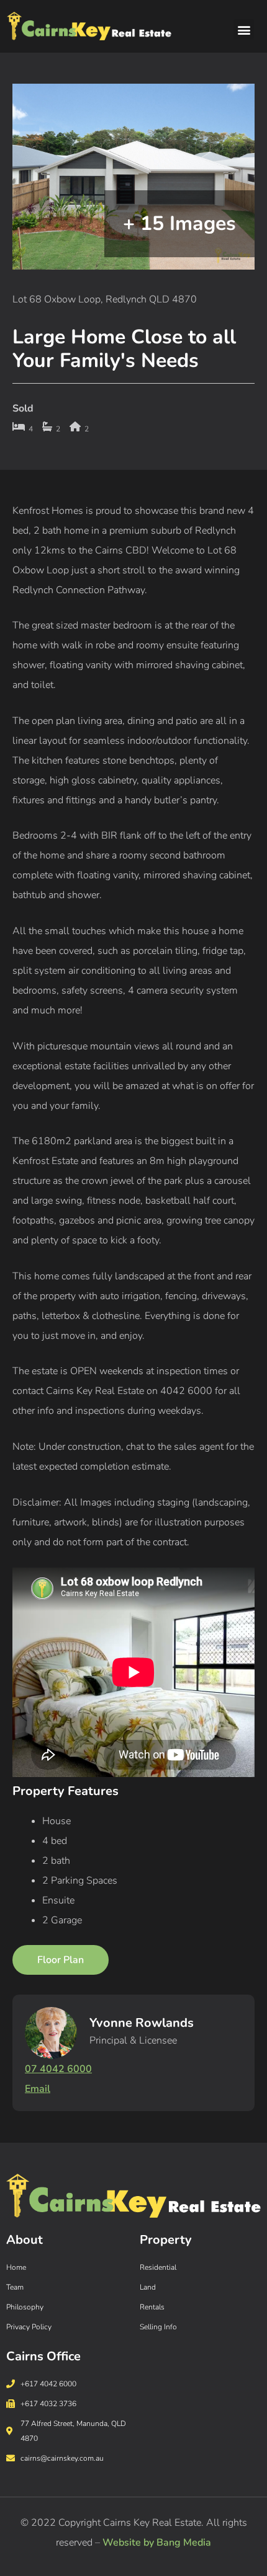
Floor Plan (61, 1960)
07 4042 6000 (58, 2069)
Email (38, 2089)
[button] (244, 29)
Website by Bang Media (157, 2543)
